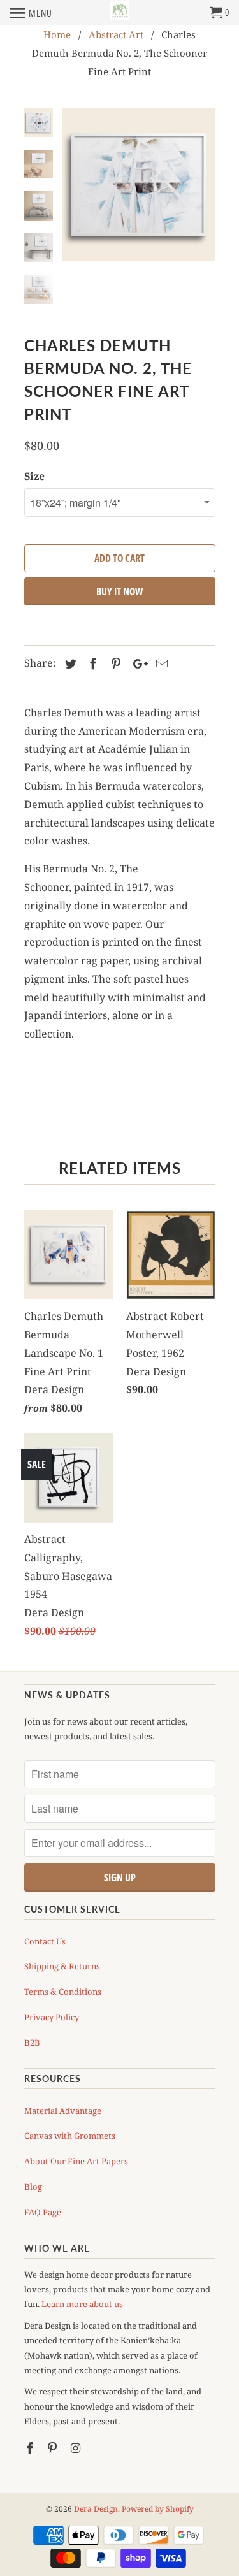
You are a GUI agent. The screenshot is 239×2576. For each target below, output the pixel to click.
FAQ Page (43, 2212)
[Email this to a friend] (160, 663)
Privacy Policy (52, 2017)
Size (34, 476)
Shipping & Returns (62, 1966)
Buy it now (119, 591)
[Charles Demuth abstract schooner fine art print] (139, 184)
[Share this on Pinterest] (114, 663)
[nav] (31, 13)
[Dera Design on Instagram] (76, 2448)
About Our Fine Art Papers (76, 2161)
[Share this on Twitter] (69, 663)
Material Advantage (63, 2111)
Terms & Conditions (63, 1992)
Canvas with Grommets (70, 2136)
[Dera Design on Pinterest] (54, 2448)
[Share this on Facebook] (91, 663)
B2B (32, 2043)
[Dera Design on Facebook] (31, 2448)
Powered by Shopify (158, 2509)
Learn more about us (82, 2304)
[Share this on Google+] (137, 663)
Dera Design (96, 2509)
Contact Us (45, 1941)
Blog (33, 2187)
